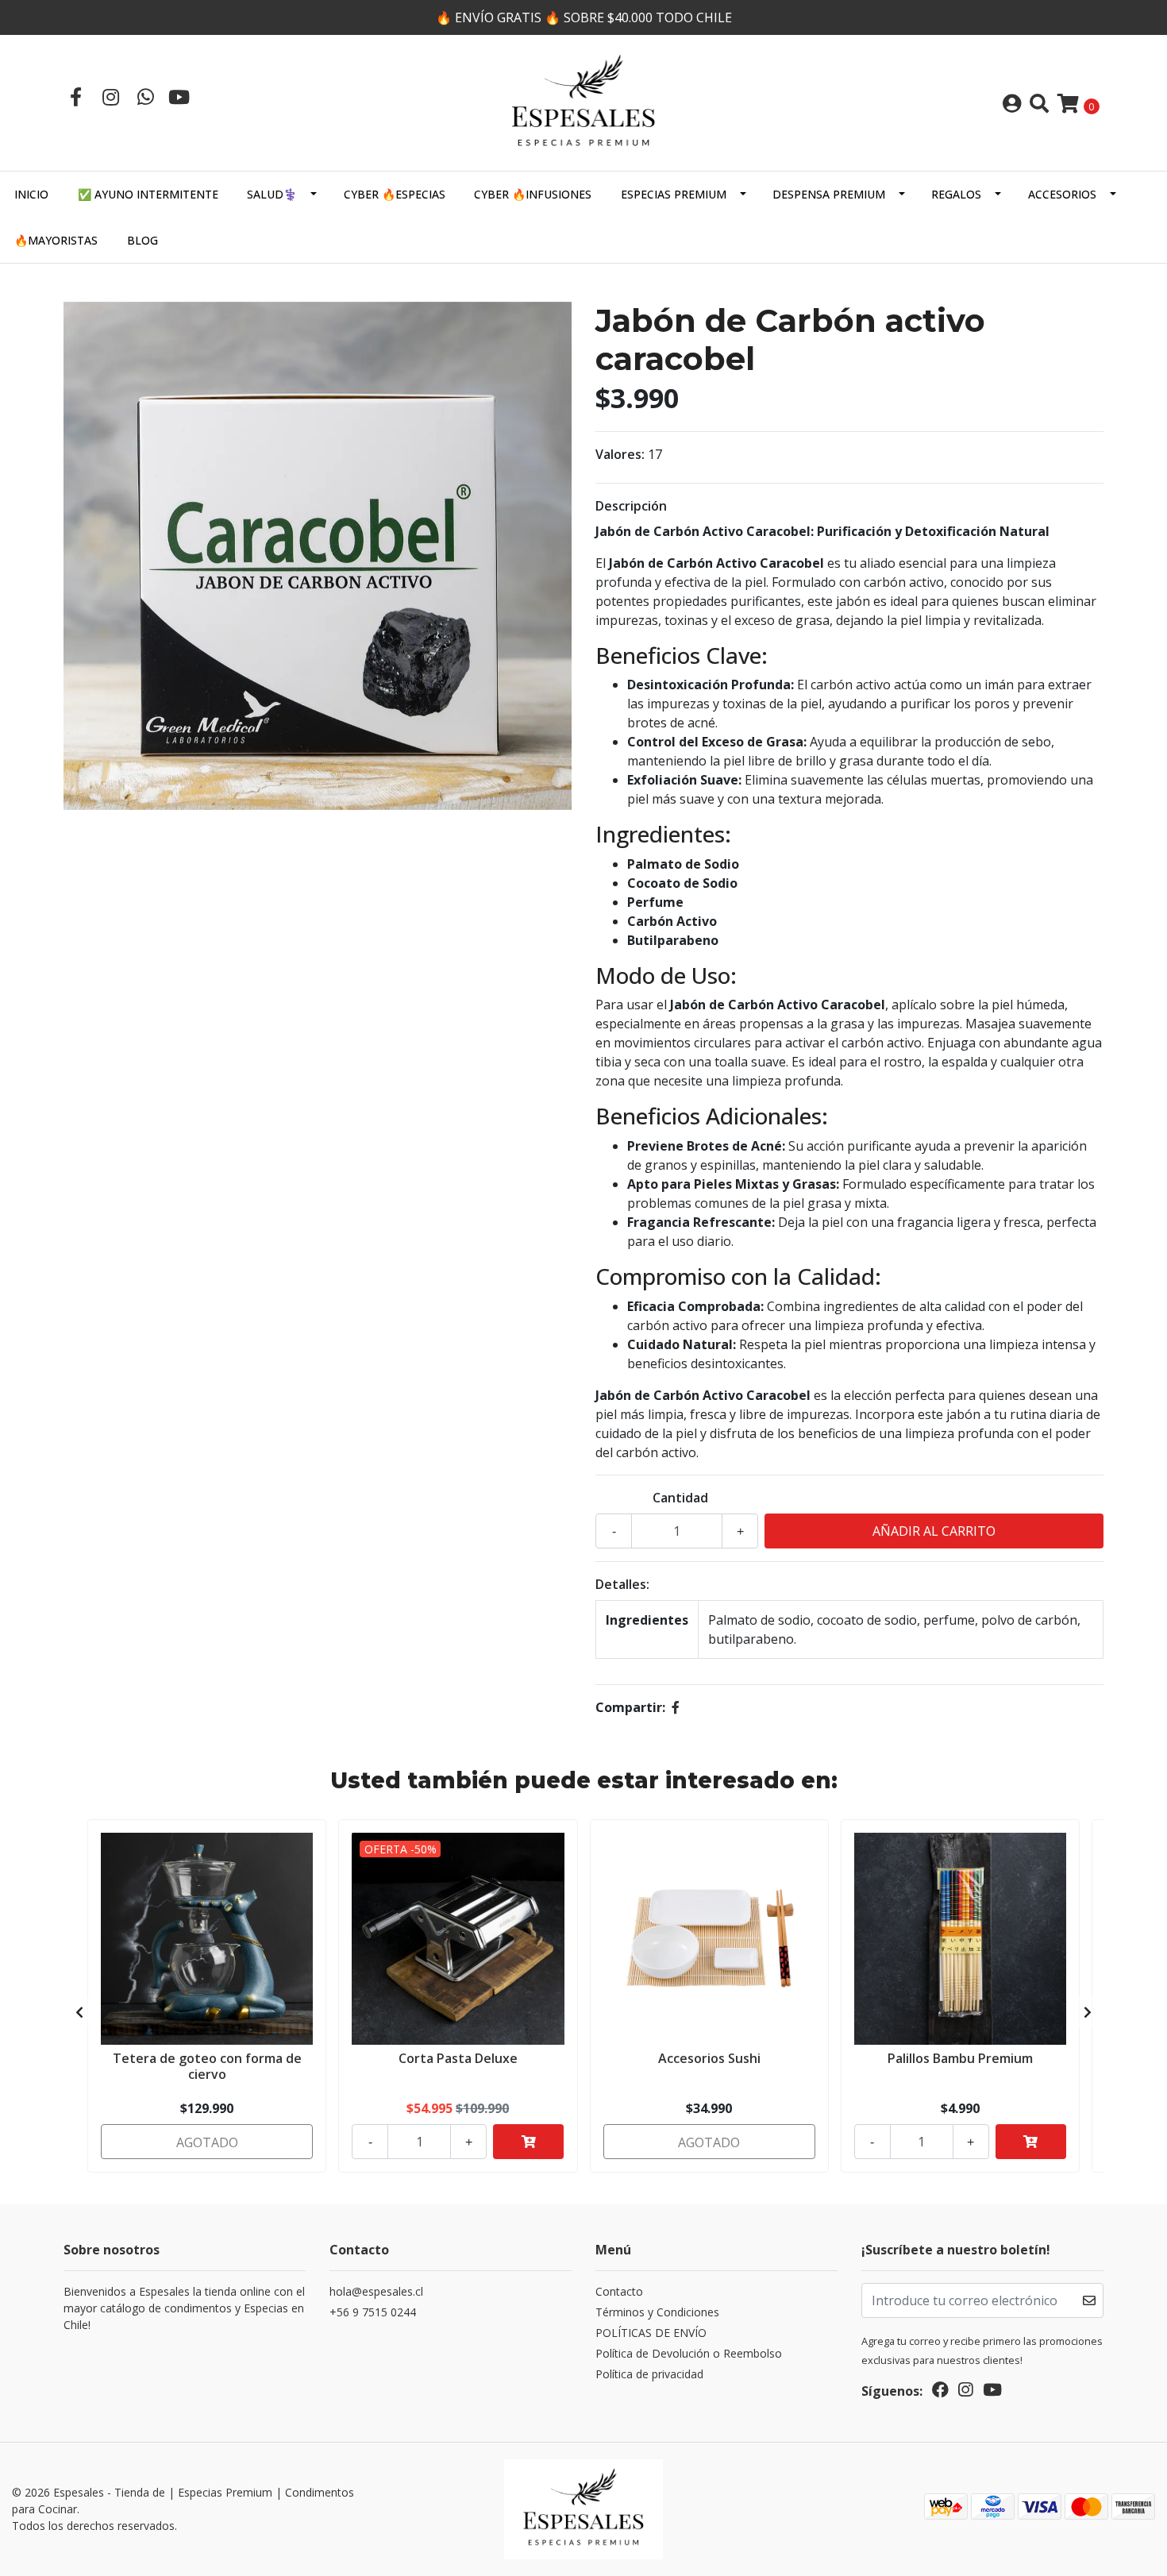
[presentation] (79, 2012)
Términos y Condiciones (657, 2312)
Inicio (31, 194)
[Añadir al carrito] (528, 2142)
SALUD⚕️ (272, 194)
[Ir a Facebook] (75, 96)
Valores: (620, 454)
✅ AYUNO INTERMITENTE (148, 194)
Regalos (956, 194)
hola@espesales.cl (376, 2291)
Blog (143, 240)
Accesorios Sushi (709, 2058)
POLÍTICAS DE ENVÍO (651, 2333)
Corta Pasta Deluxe (458, 2058)
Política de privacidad (649, 2374)
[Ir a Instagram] (110, 96)
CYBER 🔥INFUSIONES (533, 194)
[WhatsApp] (145, 96)
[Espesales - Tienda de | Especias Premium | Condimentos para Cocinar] (583, 102)
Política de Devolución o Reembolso (689, 2353)
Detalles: (622, 1584)
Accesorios (1062, 194)
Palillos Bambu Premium (960, 2058)
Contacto (619, 2291)
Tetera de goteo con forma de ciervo (207, 2066)
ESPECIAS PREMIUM (674, 194)
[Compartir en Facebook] (676, 1707)
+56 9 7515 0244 (373, 2312)
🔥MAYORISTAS (56, 240)
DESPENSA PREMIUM (829, 194)
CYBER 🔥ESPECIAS (395, 194)
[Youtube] (179, 96)
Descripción (631, 506)
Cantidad (680, 1498)
